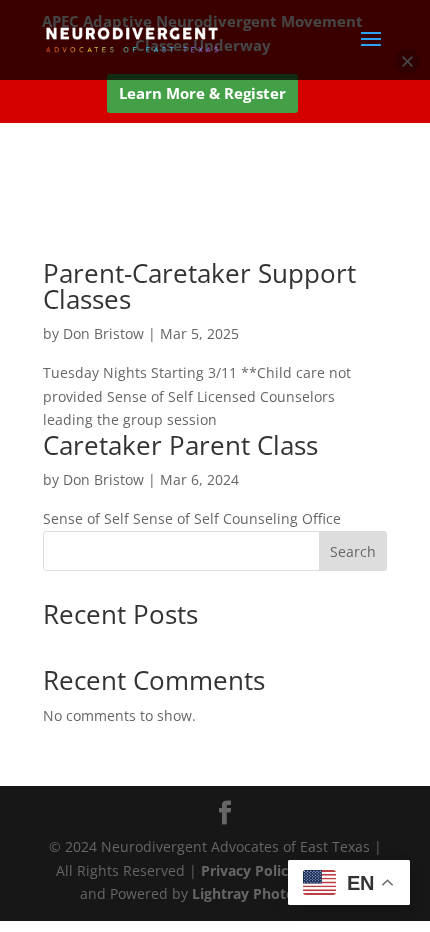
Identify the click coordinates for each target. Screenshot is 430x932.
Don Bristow (103, 333)
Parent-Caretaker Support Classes (199, 286)
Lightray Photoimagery (271, 893)
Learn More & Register (202, 93)
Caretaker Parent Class (180, 445)
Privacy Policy (250, 870)
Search (353, 551)
